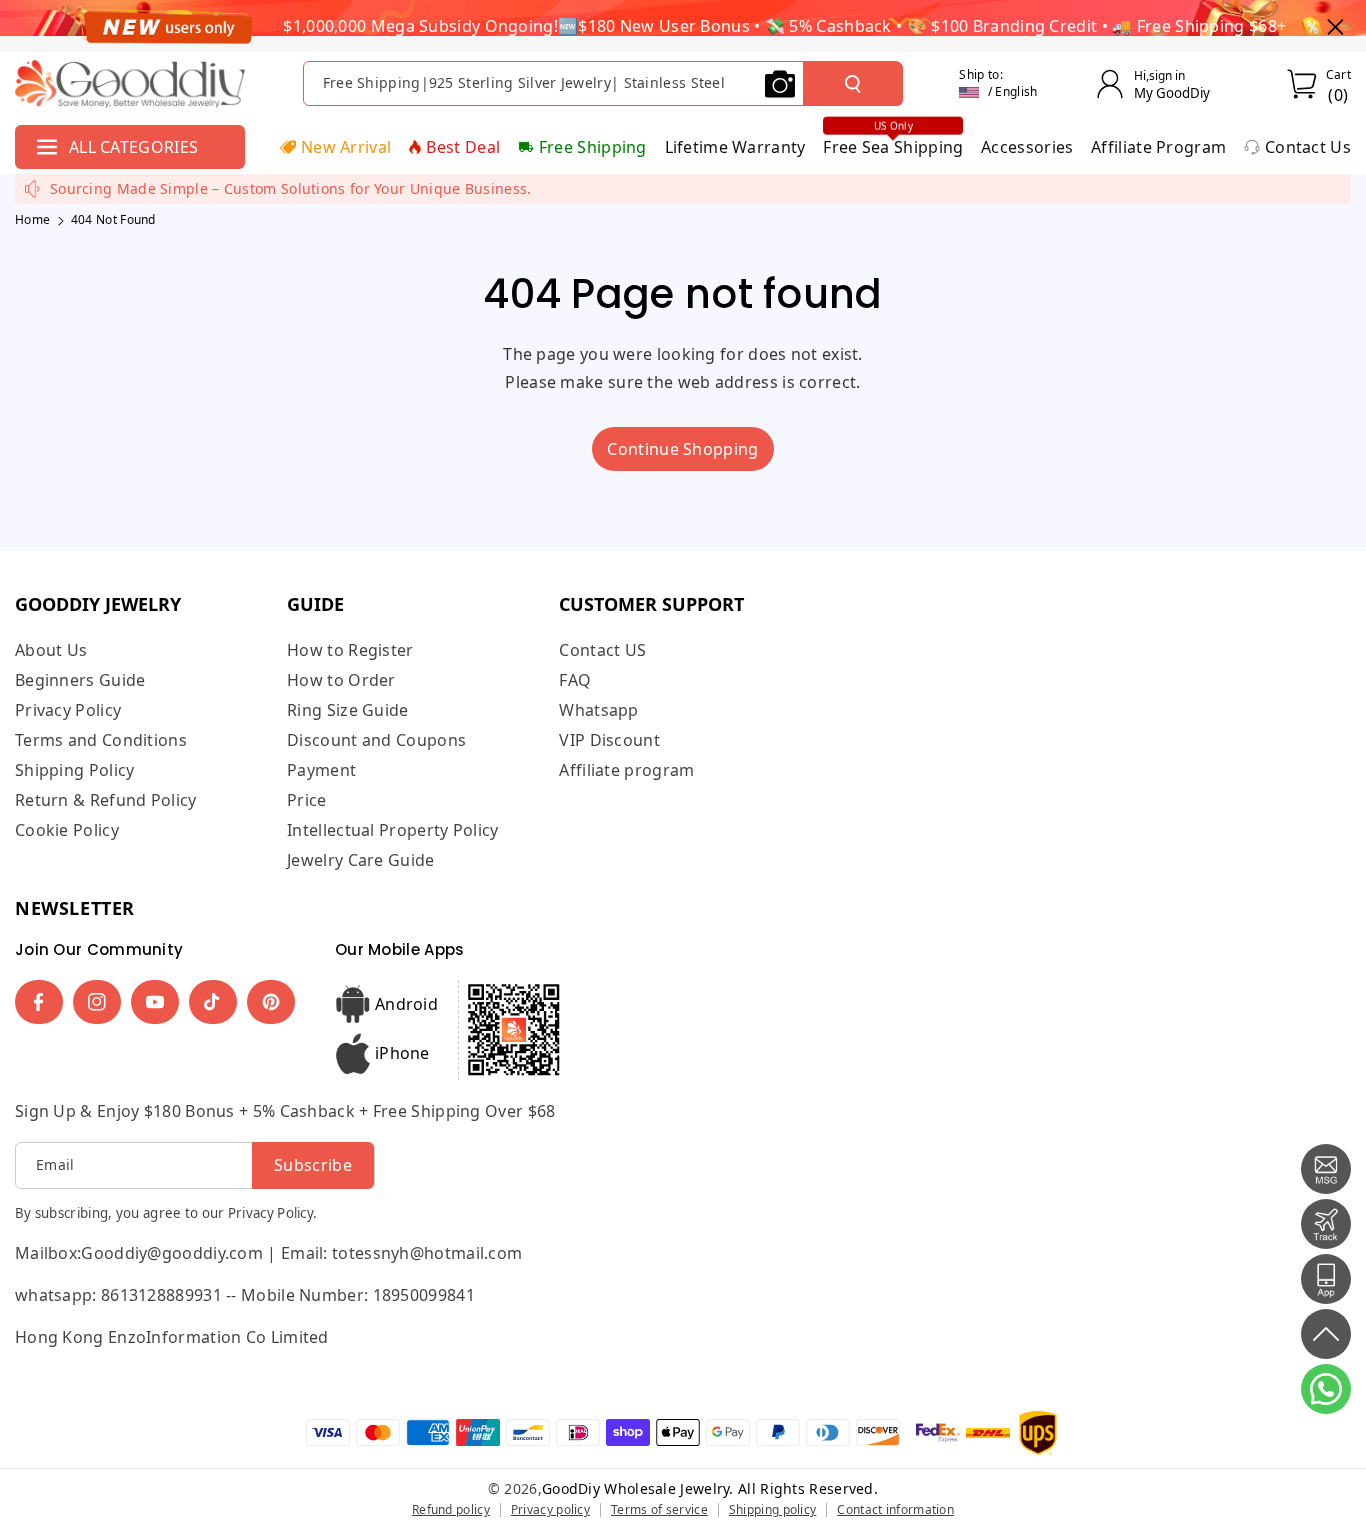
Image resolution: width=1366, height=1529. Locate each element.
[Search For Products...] (853, 84)
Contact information (895, 1509)
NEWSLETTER (75, 908)
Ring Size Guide (348, 710)
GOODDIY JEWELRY (98, 604)
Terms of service (659, 1509)
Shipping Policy (75, 770)
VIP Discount (609, 740)
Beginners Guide (80, 680)
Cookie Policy (67, 830)
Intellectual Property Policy (392, 830)
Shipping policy (773, 1509)
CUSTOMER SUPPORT (651, 604)
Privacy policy (550, 1509)
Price (307, 800)
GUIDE (315, 604)
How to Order (341, 680)
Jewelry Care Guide (360, 860)
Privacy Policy (68, 710)
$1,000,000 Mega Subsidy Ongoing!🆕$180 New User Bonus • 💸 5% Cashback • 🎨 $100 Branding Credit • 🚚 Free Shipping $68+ (784, 26)
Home (32, 219)
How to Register (350, 650)
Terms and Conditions (101, 740)
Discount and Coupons (376, 740)
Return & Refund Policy (106, 800)
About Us (51, 650)
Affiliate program (626, 770)
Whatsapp (598, 710)
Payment (321, 770)
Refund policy (451, 1509)
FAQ (575, 680)
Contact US (602, 650)
